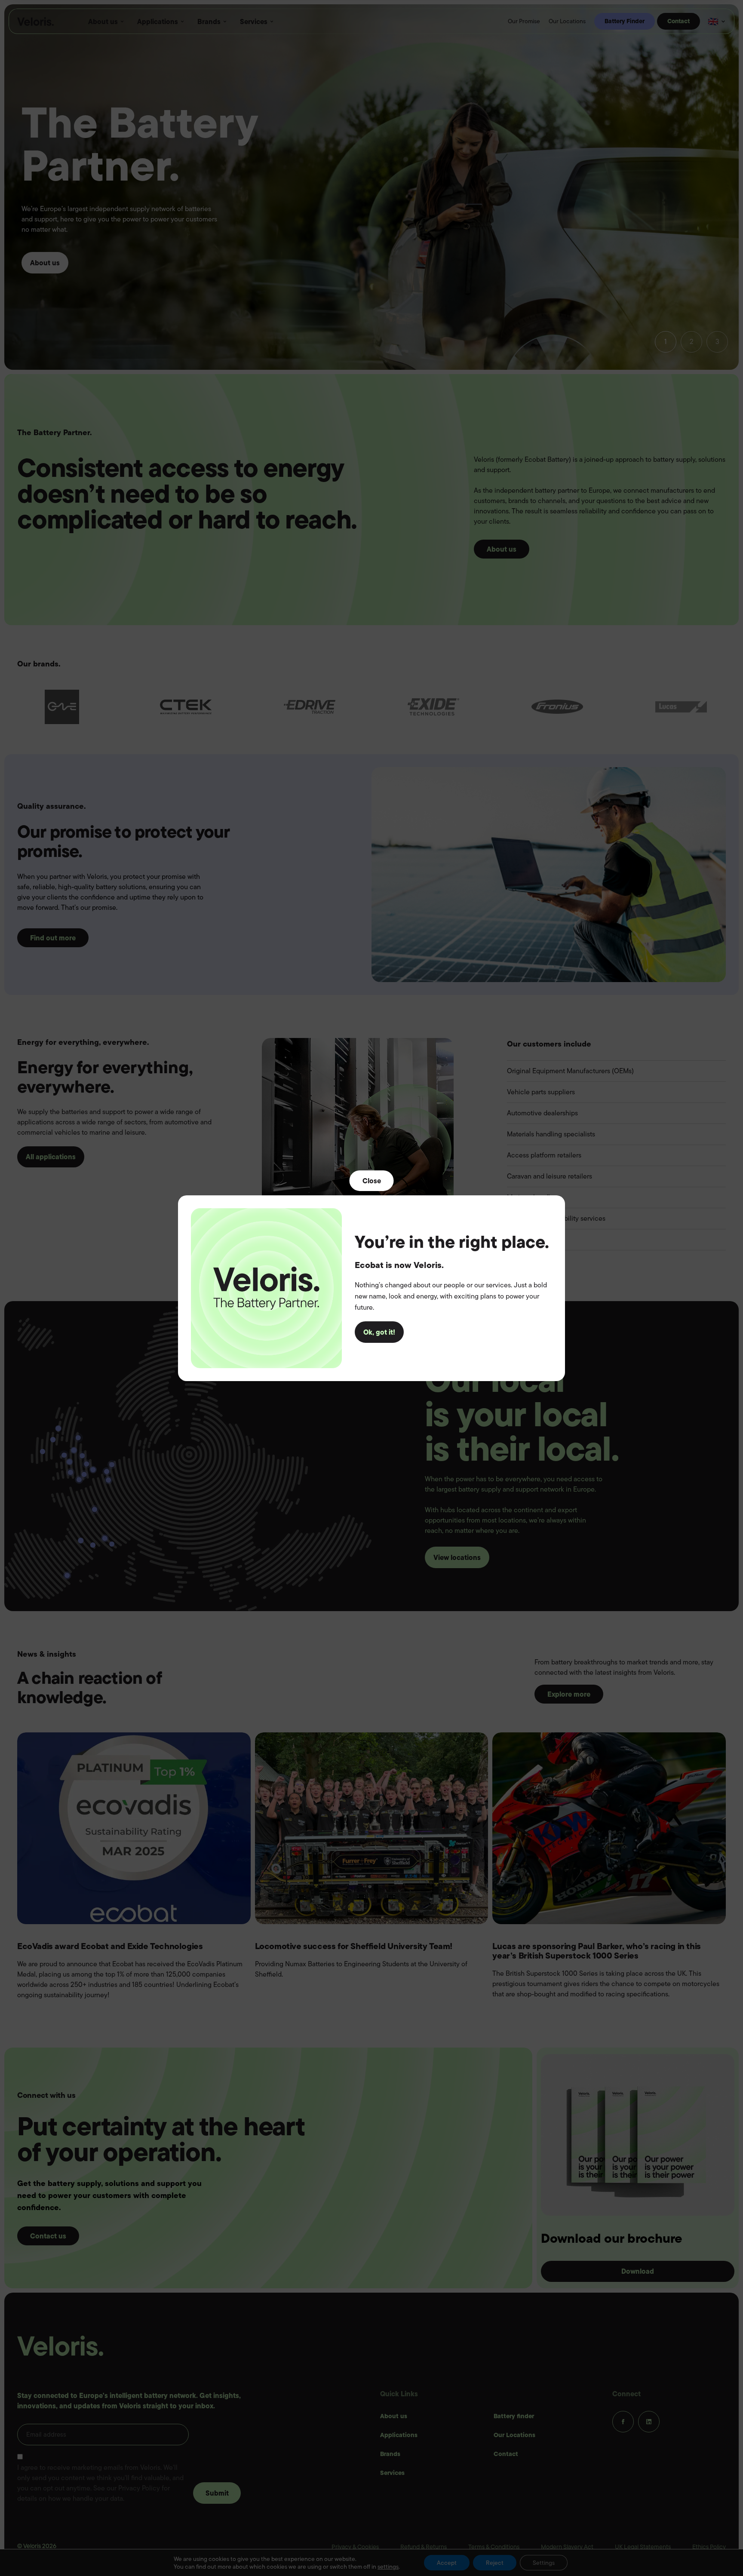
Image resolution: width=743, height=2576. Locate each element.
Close (372, 1180)
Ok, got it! (379, 1332)
